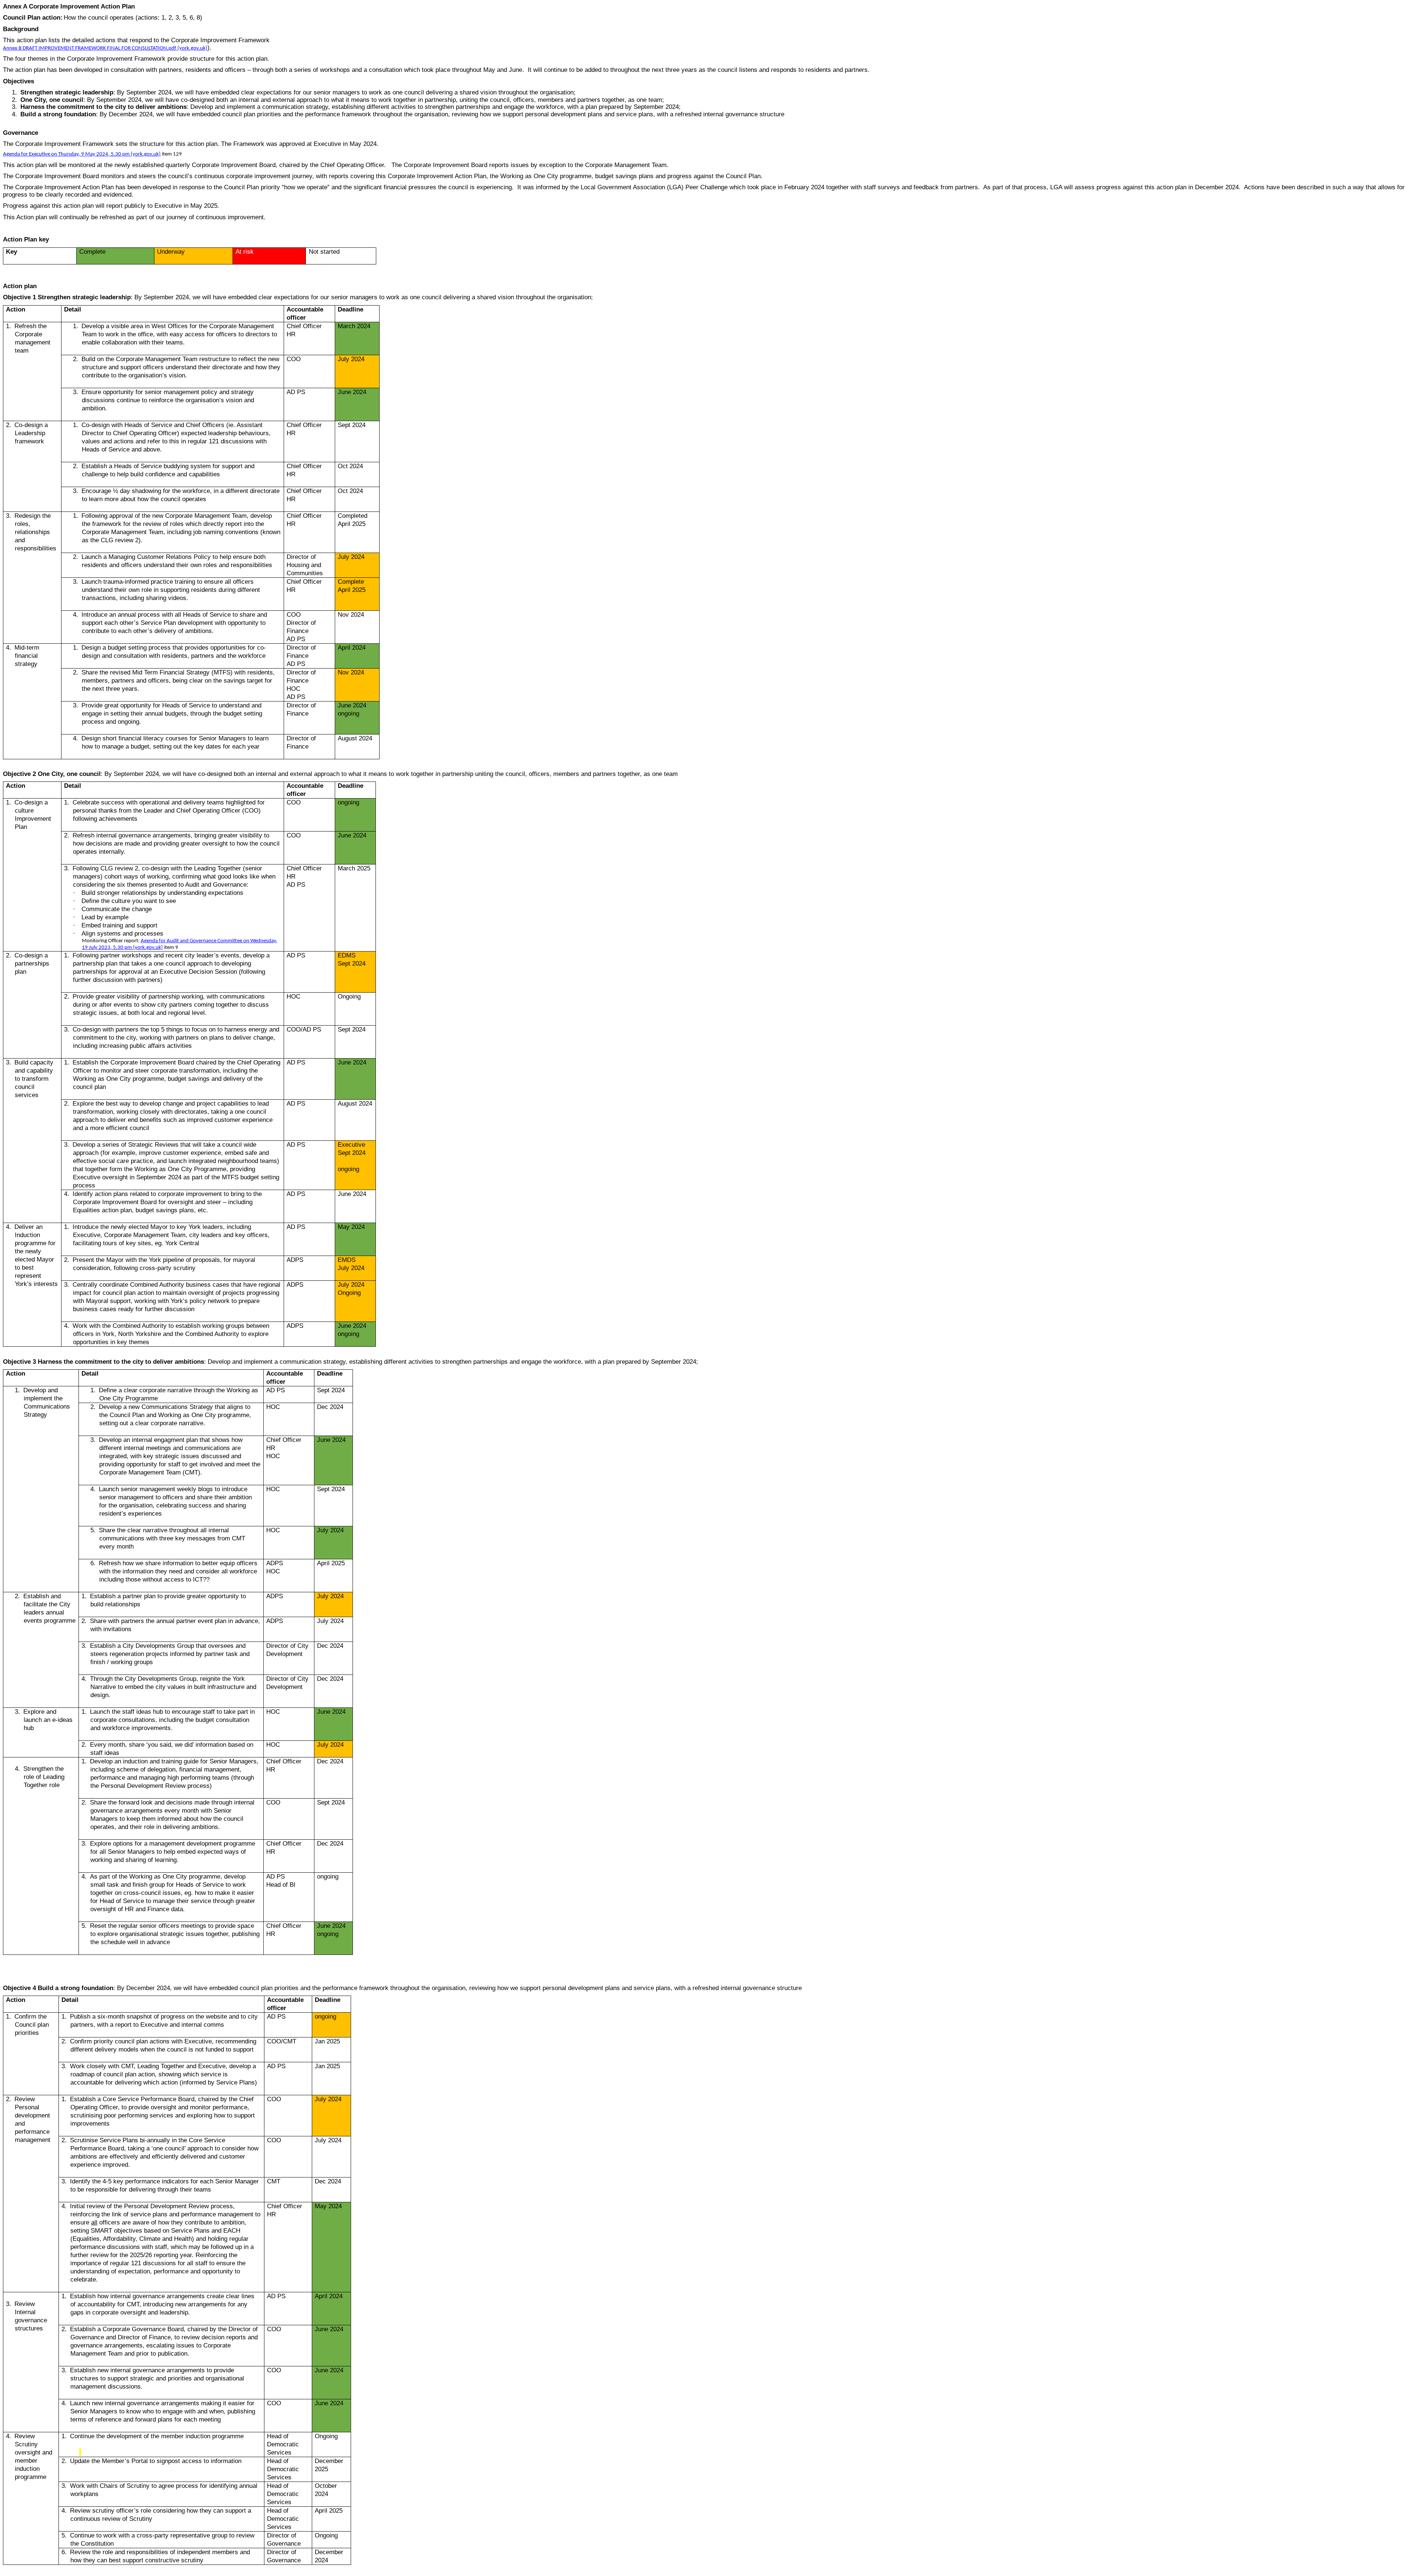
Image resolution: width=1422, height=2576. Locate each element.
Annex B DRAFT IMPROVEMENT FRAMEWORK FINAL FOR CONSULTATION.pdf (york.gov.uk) (105, 48)
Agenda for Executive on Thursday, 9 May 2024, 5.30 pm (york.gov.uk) (82, 154)
